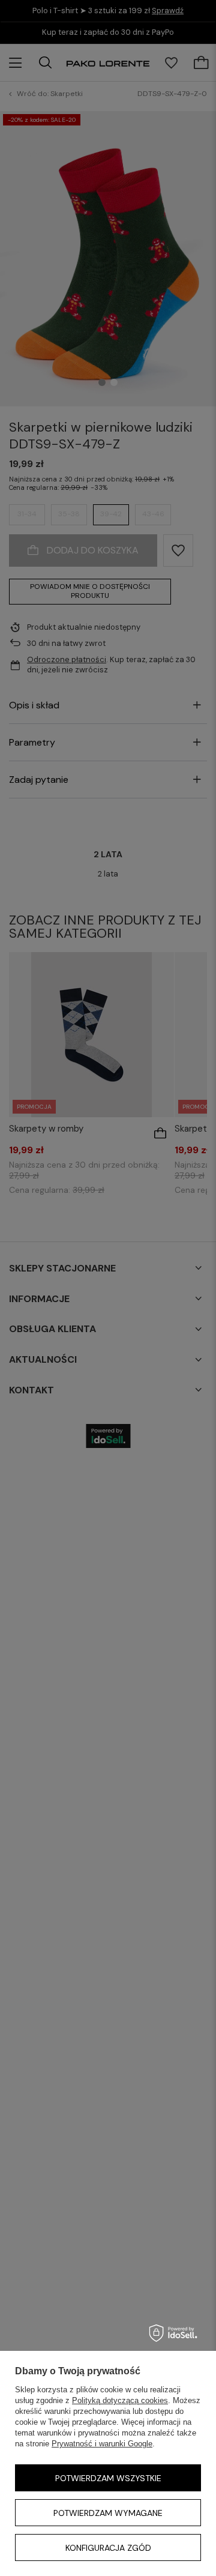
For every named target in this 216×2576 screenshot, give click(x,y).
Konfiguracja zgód (108, 2548)
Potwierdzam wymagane (108, 2513)
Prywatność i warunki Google (102, 2444)
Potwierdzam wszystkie (108, 2478)
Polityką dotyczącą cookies (120, 2400)
